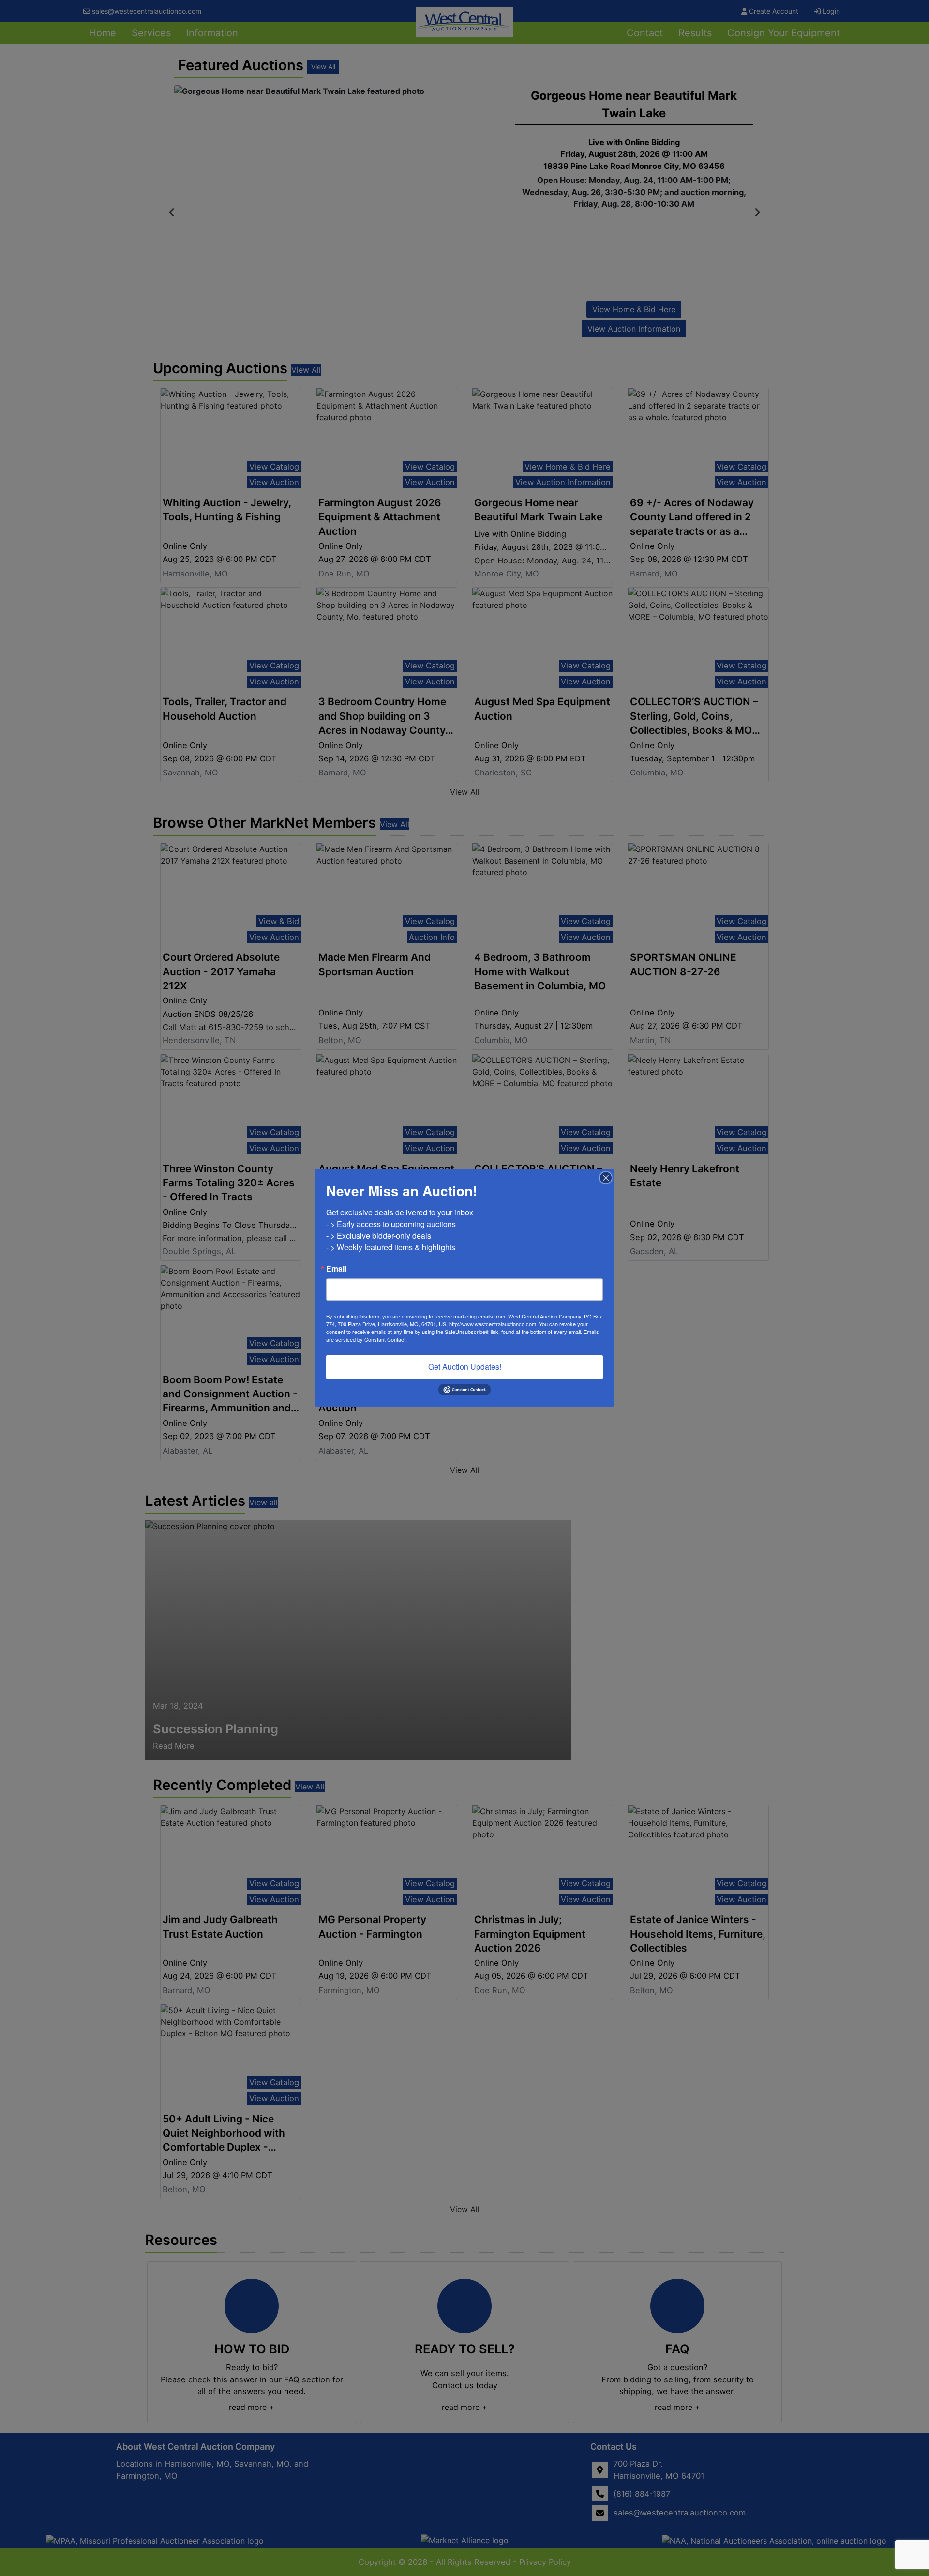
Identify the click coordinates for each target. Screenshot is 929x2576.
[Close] (606, 1178)
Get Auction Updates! (465, 1367)
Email (336, 1269)
